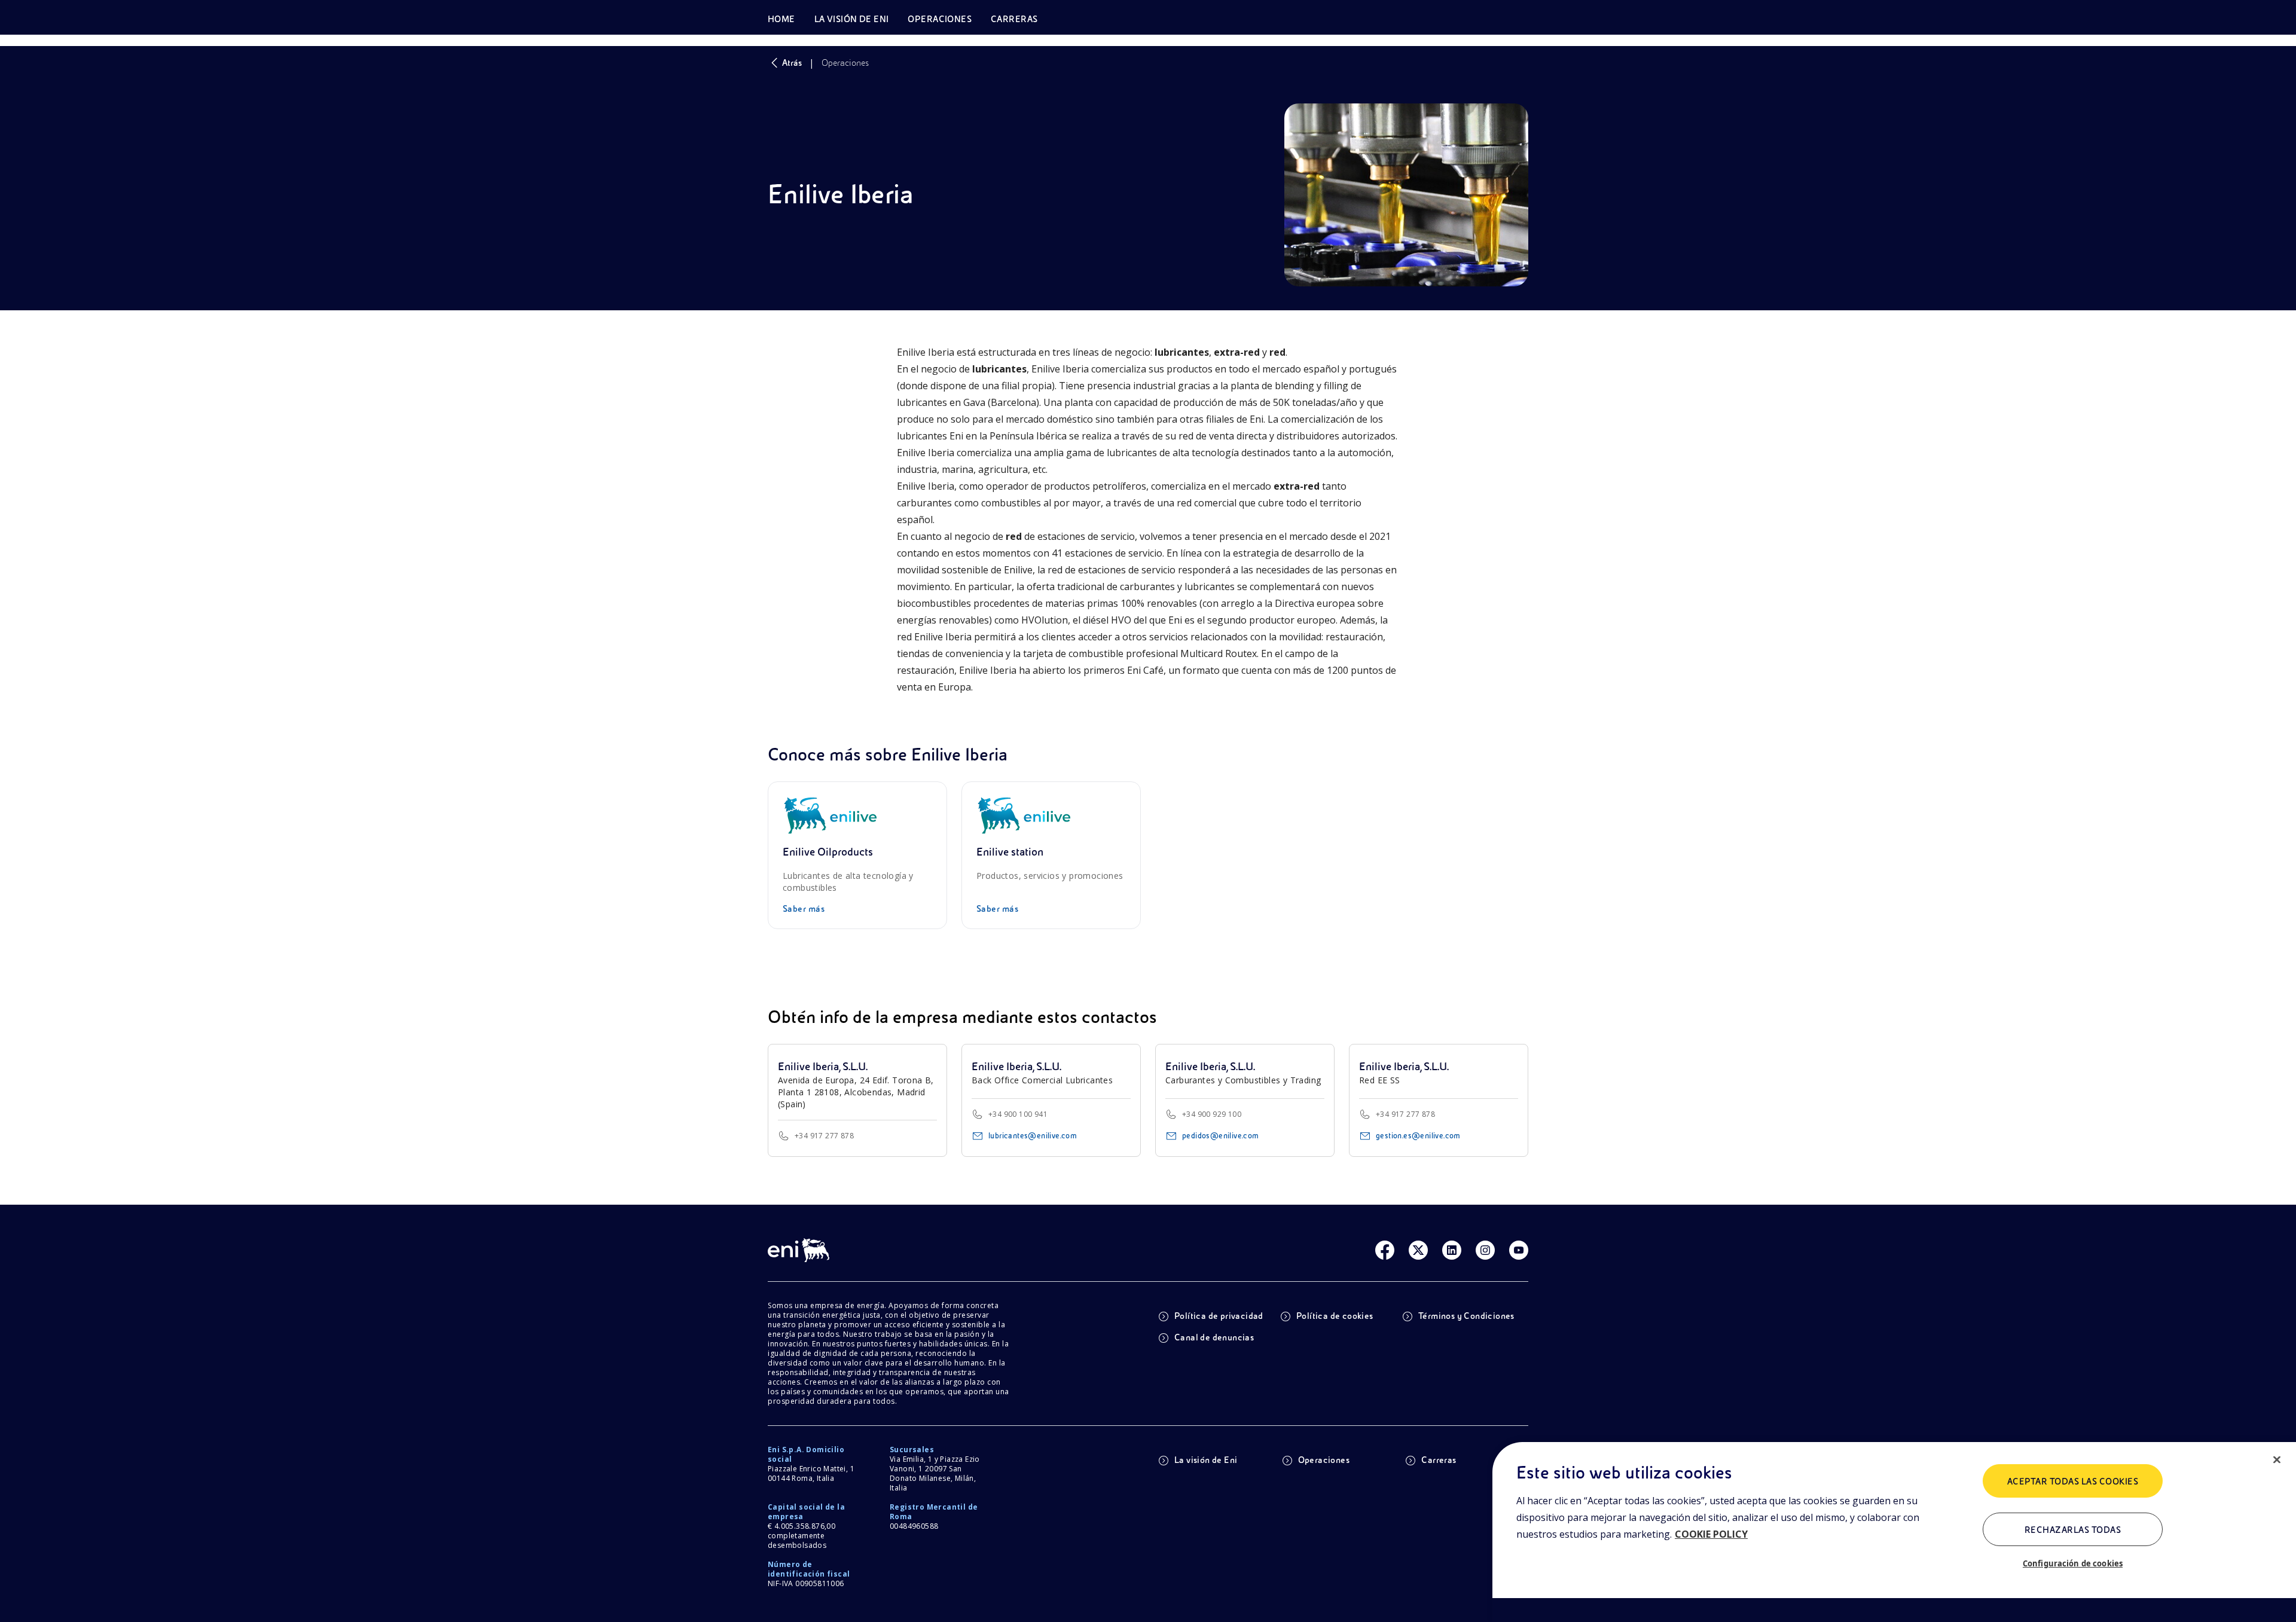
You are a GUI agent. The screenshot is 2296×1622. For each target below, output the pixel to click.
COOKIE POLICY (1711, 1534)
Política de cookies (1335, 1316)
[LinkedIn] (1452, 1250)
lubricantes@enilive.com (1033, 1136)
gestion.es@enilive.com (1418, 1136)
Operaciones (1324, 1460)
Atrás (792, 63)
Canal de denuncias (1214, 1337)
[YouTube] (1519, 1250)
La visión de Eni (1206, 1460)
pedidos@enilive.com (1221, 1136)
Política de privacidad (1219, 1316)
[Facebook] (1385, 1250)
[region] (1894, 1532)
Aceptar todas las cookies (2073, 1482)
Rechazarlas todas (2073, 1530)
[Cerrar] (2277, 1460)
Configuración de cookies (2073, 1563)
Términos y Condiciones (1466, 1316)
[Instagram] (1485, 1250)
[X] (1418, 1250)
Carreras (1439, 1460)
